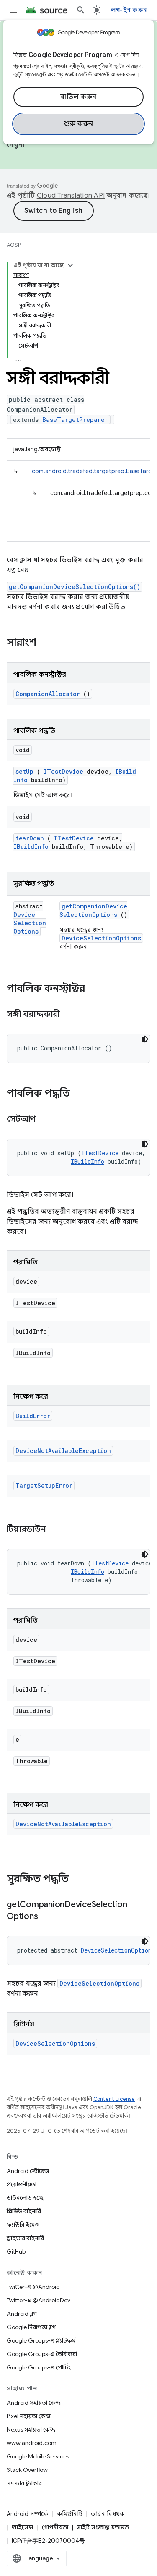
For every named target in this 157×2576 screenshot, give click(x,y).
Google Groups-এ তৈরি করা (42, 2354)
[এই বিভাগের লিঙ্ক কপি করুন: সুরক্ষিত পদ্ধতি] (80, 1880)
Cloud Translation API (71, 196)
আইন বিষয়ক (108, 2514)
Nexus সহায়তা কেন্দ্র (31, 2429)
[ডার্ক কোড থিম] (145, 1039)
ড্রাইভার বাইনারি (25, 2238)
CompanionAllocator (48, 694)
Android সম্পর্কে (28, 2514)
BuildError (33, 1416)
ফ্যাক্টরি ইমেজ (23, 2225)
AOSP (14, 245)
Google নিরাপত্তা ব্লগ (31, 2327)
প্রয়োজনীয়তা (22, 2184)
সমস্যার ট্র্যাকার (24, 2483)
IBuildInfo (31, 847)
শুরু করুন (79, 124)
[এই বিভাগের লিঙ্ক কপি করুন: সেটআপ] (46, 1120)
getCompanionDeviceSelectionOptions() (75, 587)
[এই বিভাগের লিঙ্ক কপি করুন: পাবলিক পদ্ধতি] (81, 1094)
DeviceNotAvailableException (63, 1451)
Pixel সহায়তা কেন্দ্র (29, 2416)
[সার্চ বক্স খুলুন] (81, 10)
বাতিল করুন (78, 97)
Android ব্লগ (22, 2314)
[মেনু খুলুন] (13, 10)
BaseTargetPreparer (75, 420)
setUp (24, 771)
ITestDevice (63, 771)
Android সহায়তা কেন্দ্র (34, 2403)
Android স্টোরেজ (28, 2171)
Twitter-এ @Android (33, 2287)
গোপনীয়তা (55, 2527)
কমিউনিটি (70, 2514)
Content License (114, 2099)
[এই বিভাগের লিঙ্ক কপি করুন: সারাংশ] (47, 643)
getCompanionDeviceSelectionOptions (93, 910)
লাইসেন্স (23, 2527)
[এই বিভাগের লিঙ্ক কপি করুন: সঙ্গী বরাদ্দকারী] (70, 1015)
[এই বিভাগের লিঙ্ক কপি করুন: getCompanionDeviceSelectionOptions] (48, 1917)
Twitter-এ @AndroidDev (39, 2300)
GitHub (16, 2251)
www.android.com (32, 2443)
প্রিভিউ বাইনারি (24, 2211)
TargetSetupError (44, 1486)
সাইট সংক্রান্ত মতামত (103, 2527)
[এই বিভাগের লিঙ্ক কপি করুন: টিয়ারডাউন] (56, 1530)
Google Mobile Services (38, 2456)
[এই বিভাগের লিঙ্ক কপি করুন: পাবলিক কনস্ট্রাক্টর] (96, 989)
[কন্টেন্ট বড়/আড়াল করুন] (70, 265)
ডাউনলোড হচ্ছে (25, 2198)
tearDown (30, 838)
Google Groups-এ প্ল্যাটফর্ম (41, 2340)
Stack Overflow (27, 2470)
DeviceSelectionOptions (30, 923)
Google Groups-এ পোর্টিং (39, 2367)
